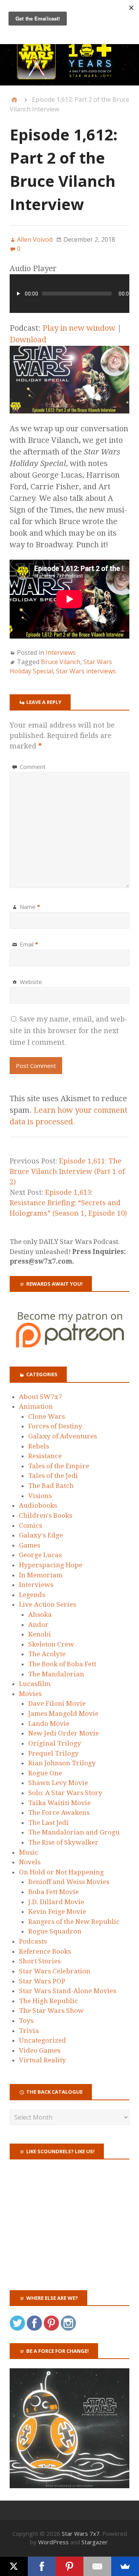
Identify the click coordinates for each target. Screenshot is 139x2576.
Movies (30, 1694)
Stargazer (95, 2542)
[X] (14, 2566)
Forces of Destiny (55, 1426)
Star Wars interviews (86, 671)
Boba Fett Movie (53, 1892)
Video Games (40, 2050)
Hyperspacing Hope (51, 1565)
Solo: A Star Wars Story (65, 1793)
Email (29, 944)
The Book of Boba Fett (62, 1664)
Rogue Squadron (55, 1931)
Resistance (45, 1456)
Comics (31, 1525)
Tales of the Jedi (53, 1476)
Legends (32, 1595)
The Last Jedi (48, 1823)
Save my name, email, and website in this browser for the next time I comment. (69, 1031)
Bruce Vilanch (61, 662)
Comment (33, 767)
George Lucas (40, 1555)
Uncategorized (42, 2040)
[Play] (19, 294)
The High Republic (48, 2001)
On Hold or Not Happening (61, 1872)
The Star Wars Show (51, 2011)
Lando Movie (49, 1724)
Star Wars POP (42, 1981)
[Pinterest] (69, 2566)
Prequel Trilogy (53, 1753)
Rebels (39, 1446)
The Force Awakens (59, 1812)
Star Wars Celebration (55, 1971)
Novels (30, 1862)
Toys (26, 2021)
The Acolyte (47, 1654)
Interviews (61, 653)
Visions (40, 1496)
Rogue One (45, 1773)
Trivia (29, 2031)
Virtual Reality (42, 2060)
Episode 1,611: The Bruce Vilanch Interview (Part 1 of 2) (67, 1171)
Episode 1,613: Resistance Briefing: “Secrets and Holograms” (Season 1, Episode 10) (68, 1203)
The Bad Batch (51, 1486)
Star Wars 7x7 (81, 2533)
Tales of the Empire (59, 1466)
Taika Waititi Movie (59, 1803)
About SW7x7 (41, 1397)
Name (30, 907)
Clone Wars (47, 1416)
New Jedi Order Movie (64, 1733)
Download (28, 340)
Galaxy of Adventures (63, 1436)
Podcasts (33, 1941)
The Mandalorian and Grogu (74, 1832)
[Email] (97, 2566)
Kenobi (40, 1634)
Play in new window (79, 328)
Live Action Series (47, 1604)
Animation (36, 1406)
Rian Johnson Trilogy (62, 1763)
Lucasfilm (35, 1684)
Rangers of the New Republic (74, 1922)
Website (31, 982)
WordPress (53, 2542)
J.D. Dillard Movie (56, 1902)
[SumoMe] (125, 2566)
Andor (38, 1625)
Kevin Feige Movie (57, 1912)
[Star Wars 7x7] (69, 60)
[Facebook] (42, 2566)
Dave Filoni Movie (57, 1703)
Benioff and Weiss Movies (69, 1882)
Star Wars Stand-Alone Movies (68, 1991)
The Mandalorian (56, 1674)
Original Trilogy (55, 1743)
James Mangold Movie (63, 1713)
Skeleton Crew (51, 1644)
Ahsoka (40, 1614)
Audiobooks (38, 1505)
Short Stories (40, 1961)
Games (30, 1545)
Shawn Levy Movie (58, 1783)
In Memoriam (41, 1575)
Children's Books (46, 1515)
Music (29, 1852)
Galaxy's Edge (41, 1535)
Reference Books (45, 1951)
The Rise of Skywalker (63, 1842)
